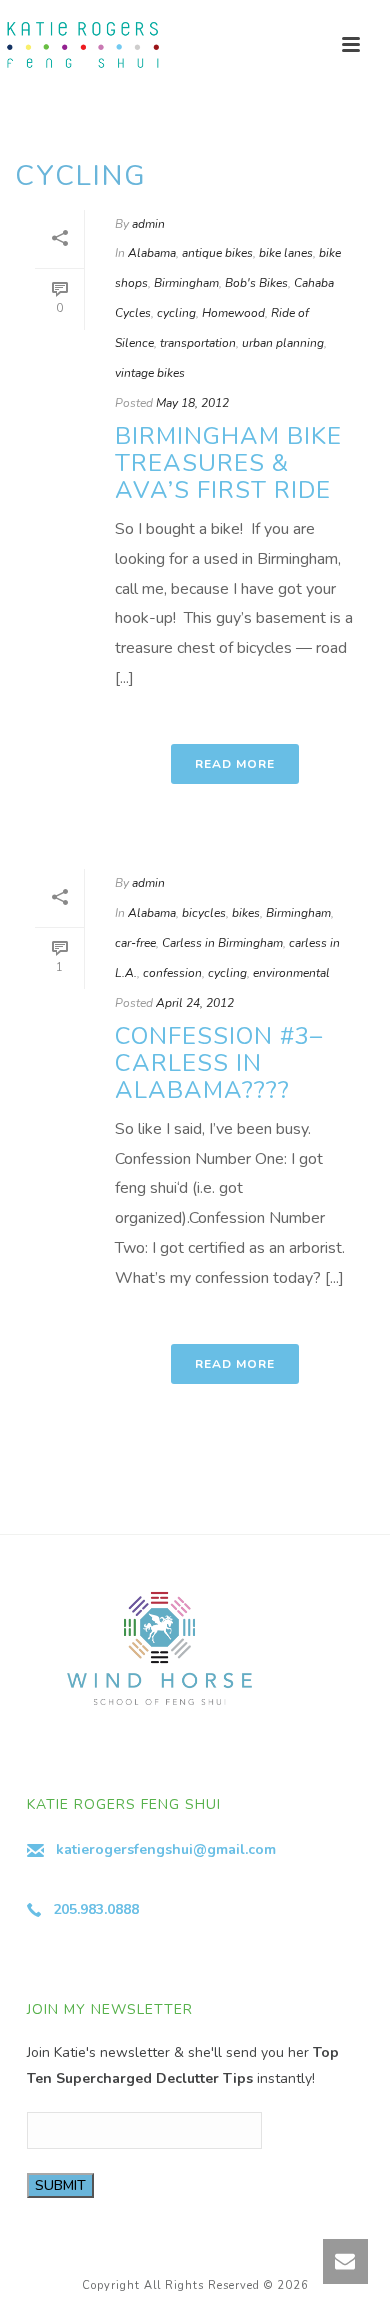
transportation (198, 343)
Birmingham (186, 283)
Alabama (152, 253)
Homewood (233, 313)
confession (172, 973)
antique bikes (217, 253)
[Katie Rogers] (80, 45)
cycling (176, 313)
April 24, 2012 (195, 1003)
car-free (135, 943)
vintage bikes (150, 373)
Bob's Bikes (256, 283)
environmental (291, 973)
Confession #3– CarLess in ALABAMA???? (219, 1063)
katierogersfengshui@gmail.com (166, 1849)
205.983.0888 (96, 1909)
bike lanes (286, 253)
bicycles (204, 913)
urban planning (283, 343)
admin (148, 224)
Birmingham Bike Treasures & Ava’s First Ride (228, 463)
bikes (246, 913)
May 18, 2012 (192, 403)
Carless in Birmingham (222, 943)
